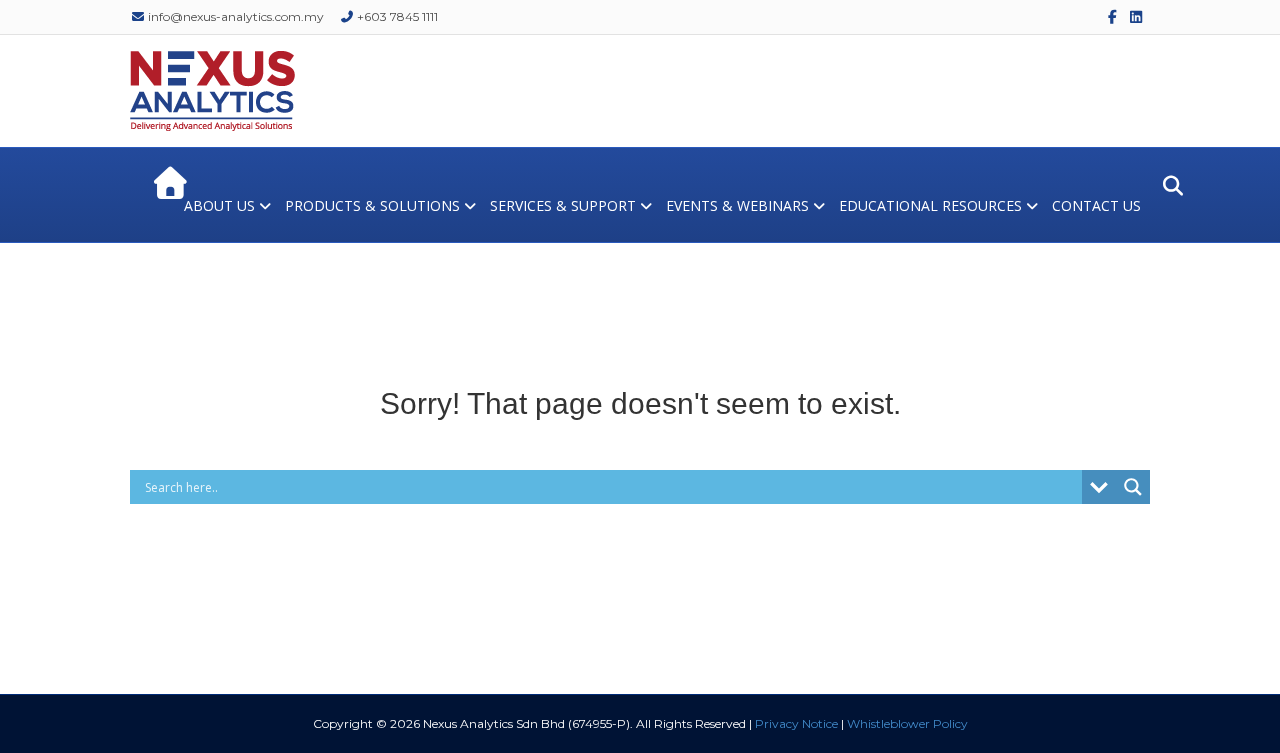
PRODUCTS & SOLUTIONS (372, 205)
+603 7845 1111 (396, 16)
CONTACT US (1096, 205)
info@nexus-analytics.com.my (234, 16)
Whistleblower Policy (907, 723)
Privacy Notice (796, 723)
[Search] (1167, 186)
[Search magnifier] (1133, 487)
